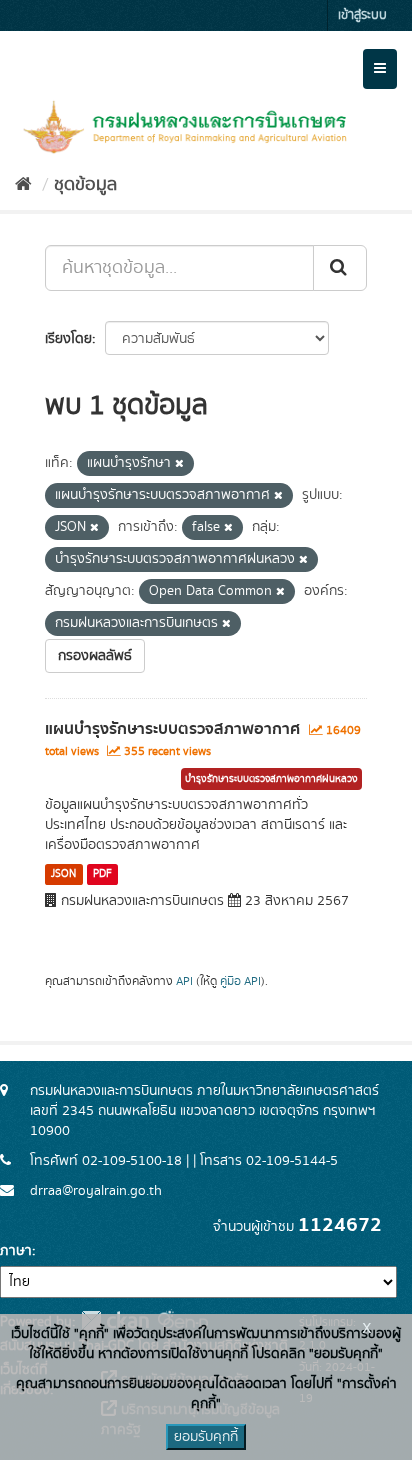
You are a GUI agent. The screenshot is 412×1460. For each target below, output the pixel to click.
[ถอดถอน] (179, 464)
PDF (102, 874)
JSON (63, 874)
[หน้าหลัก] (23, 185)
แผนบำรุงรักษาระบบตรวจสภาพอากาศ (172, 729)
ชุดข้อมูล (85, 185)
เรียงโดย (68, 339)
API (184, 981)
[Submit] (340, 268)
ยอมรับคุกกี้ (206, 1437)
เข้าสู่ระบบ (362, 15)
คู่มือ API (240, 981)
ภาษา (16, 1251)
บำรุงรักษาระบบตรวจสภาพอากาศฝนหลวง (271, 779)
